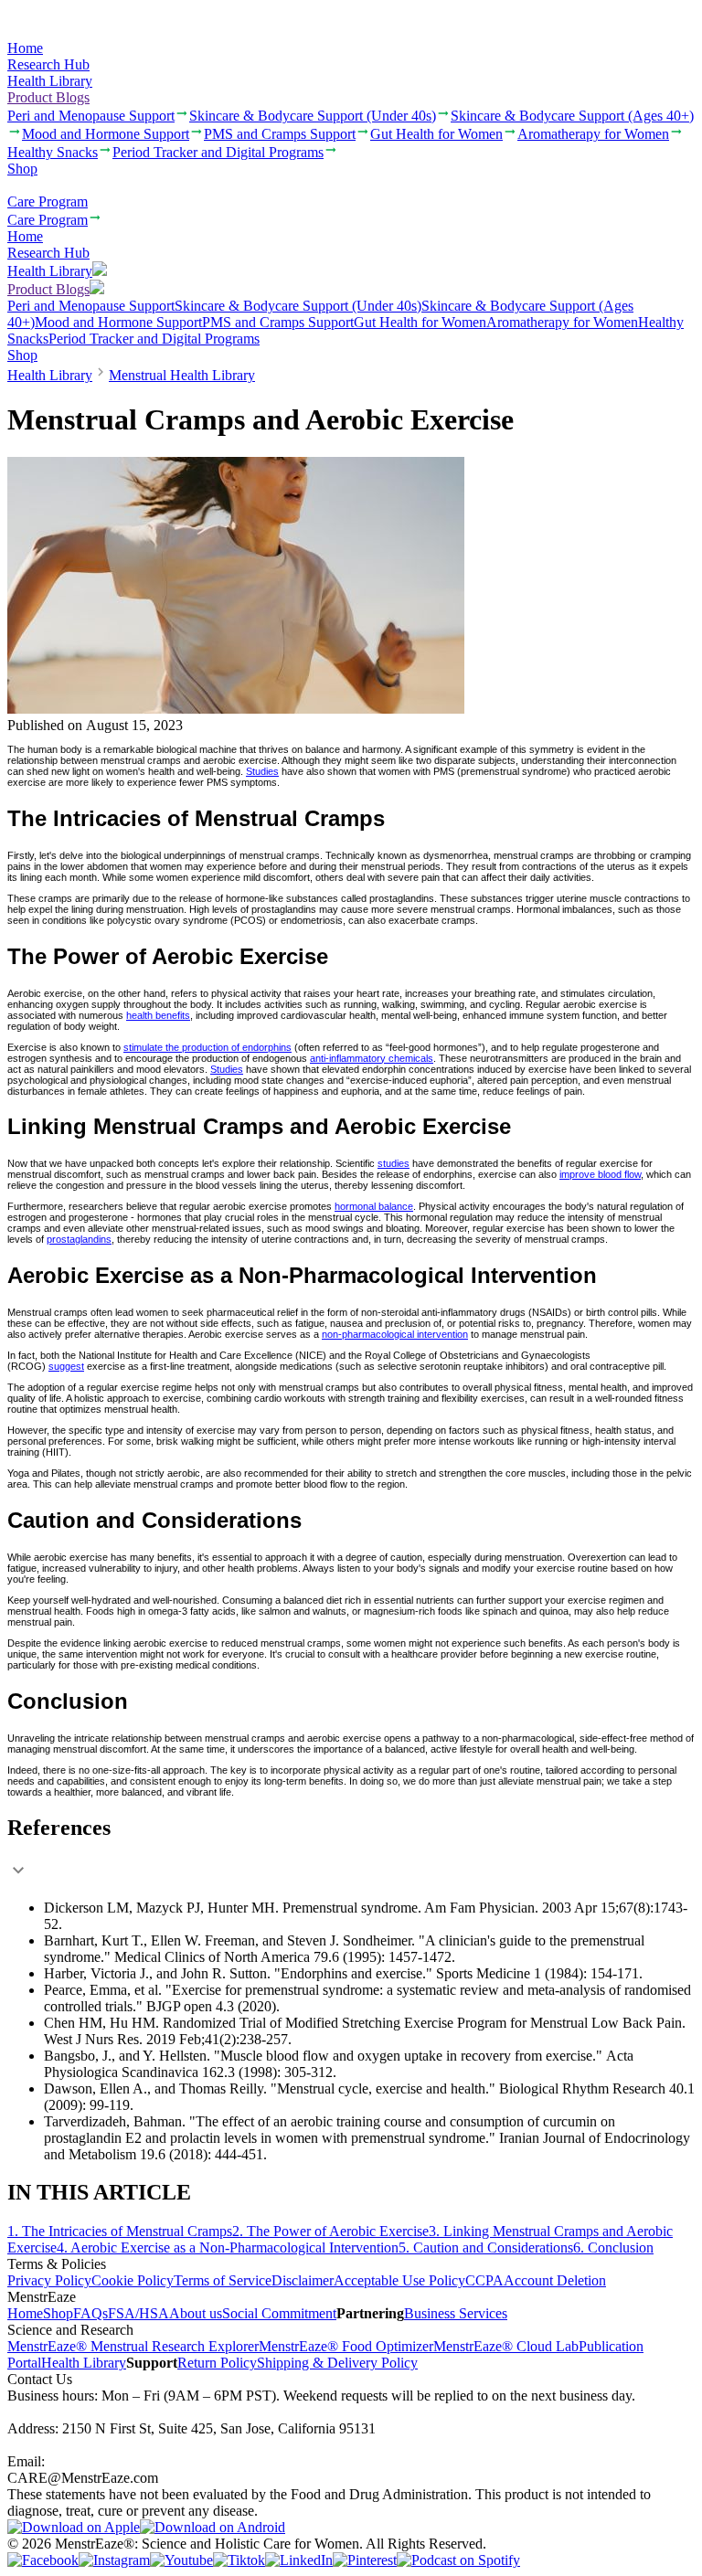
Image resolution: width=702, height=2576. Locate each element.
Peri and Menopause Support (91, 306)
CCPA (484, 2280)
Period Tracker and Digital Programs (154, 339)
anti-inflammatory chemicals (372, 1058)
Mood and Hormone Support (118, 322)
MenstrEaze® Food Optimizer (346, 2346)
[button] (351, 1850)
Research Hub (48, 64)
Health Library (50, 81)
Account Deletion (555, 2280)
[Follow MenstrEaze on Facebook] (43, 2560)
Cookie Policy (133, 2280)
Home (25, 48)
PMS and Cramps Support (278, 322)
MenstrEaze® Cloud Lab (506, 2346)
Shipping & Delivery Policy (337, 2363)
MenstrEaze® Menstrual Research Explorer (133, 2346)
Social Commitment (279, 2313)
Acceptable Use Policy (399, 2280)
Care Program (48, 201)
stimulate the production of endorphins (207, 1047)
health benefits (158, 1015)
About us (196, 2313)
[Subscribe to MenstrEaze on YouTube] (181, 2560)
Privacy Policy (49, 2280)
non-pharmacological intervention (395, 1334)
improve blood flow (600, 1174)
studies (394, 1163)
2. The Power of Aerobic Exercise (330, 2231)
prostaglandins (79, 1239)
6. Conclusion (613, 2247)
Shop (22, 169)
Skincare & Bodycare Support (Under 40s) (298, 306)
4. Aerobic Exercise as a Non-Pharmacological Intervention (228, 2247)
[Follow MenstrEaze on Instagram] (114, 2560)
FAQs (90, 2313)
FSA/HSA (138, 2313)
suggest (66, 1366)
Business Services (456, 2313)
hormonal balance (374, 1206)
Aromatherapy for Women (562, 322)
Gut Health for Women (420, 322)
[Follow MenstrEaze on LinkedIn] (299, 2560)
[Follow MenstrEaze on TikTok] (239, 2560)
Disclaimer (303, 2280)
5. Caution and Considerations (486, 2247)
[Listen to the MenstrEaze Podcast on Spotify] (458, 2560)
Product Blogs (48, 97)
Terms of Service (223, 2280)
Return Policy (217, 2363)
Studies (262, 771)
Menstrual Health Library (182, 375)
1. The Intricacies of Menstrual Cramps (120, 2231)
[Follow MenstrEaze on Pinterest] (365, 2560)
